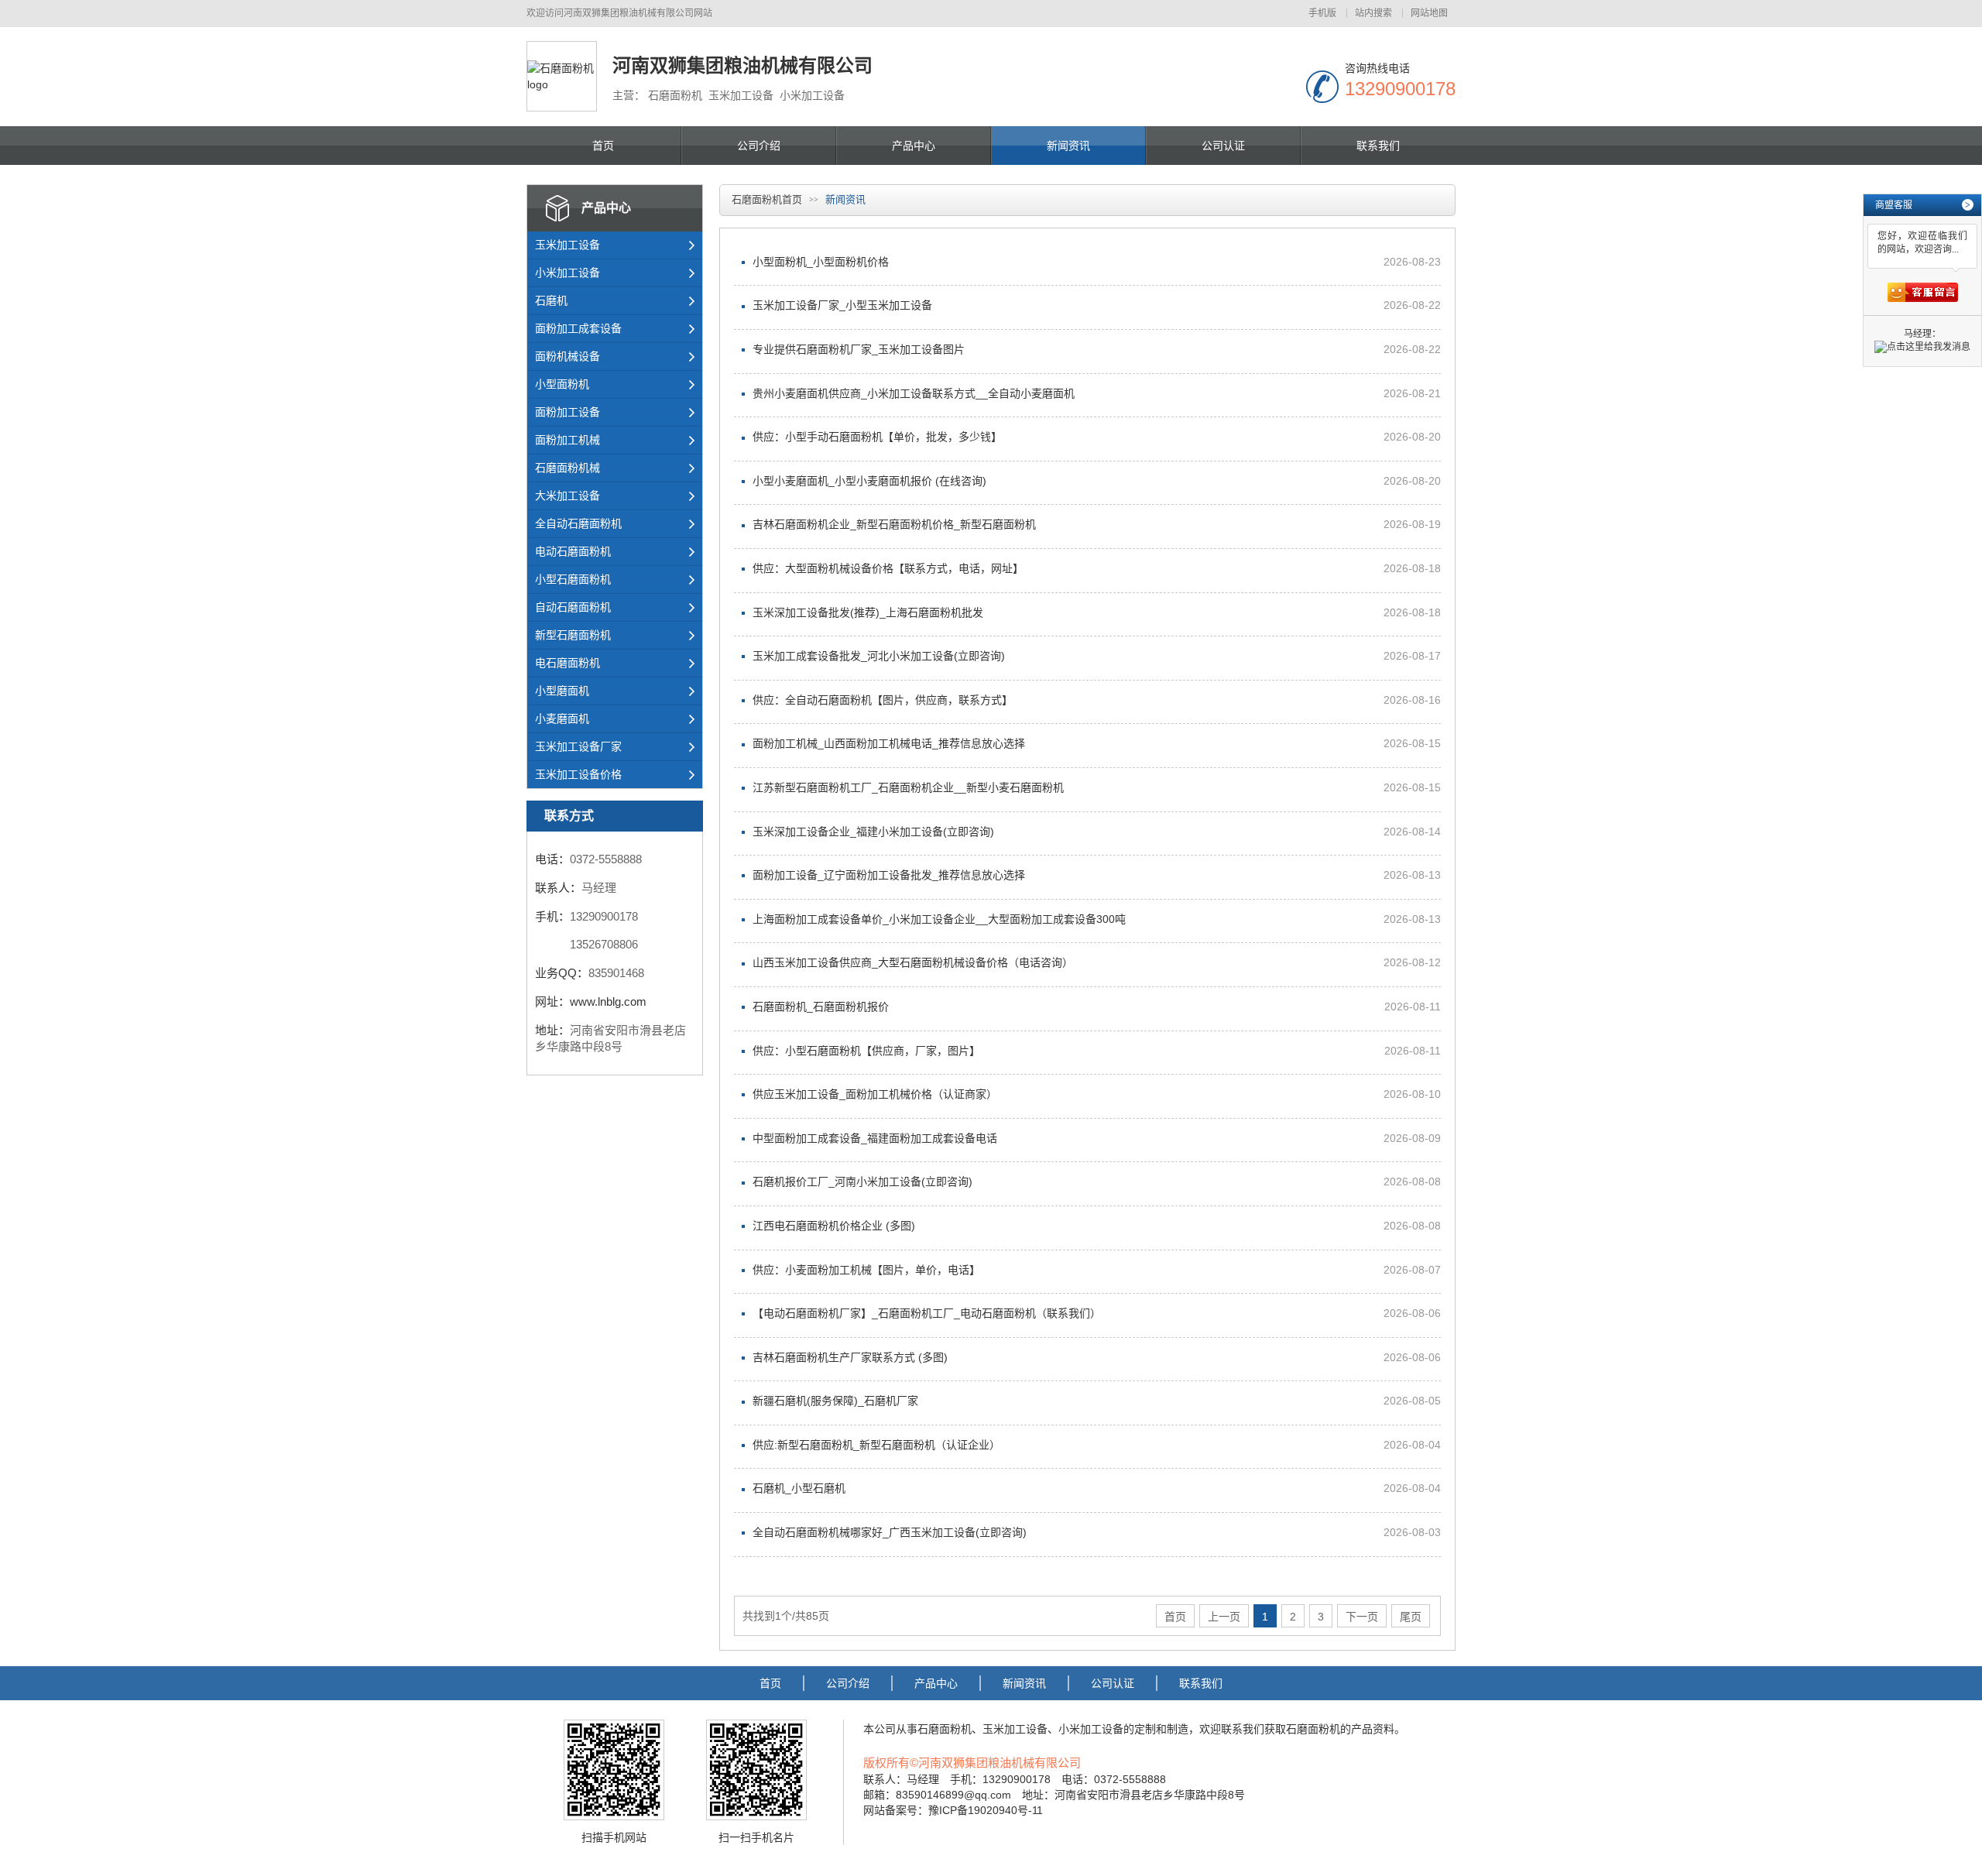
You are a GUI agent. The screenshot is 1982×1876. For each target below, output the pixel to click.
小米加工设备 (568, 273)
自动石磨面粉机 (573, 607)
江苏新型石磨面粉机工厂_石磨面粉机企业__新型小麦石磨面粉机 (908, 787)
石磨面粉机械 (568, 468)
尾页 (1411, 1617)
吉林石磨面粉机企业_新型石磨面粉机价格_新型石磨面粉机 (894, 524)
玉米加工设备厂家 (578, 746)
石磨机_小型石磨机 (799, 1488)
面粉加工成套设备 (578, 328)
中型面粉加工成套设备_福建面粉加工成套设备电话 (875, 1138)
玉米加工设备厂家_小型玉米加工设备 (842, 305)
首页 (603, 146)
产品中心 (914, 146)
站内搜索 (1373, 13)
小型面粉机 (562, 384)
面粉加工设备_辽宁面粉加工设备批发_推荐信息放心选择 (889, 875)
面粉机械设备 (568, 356)
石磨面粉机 (945, 1729)
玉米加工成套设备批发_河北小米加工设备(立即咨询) (879, 656)
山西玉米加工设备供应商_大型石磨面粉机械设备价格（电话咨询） (913, 962)
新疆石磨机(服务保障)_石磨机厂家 (835, 1401)
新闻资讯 (1068, 146)
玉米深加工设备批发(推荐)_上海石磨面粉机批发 (868, 612)
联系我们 (1378, 146)
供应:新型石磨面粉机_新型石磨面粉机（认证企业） (876, 1445)
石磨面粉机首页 (767, 199)
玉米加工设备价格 (578, 774)
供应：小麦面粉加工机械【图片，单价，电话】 (866, 1270)
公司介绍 (759, 146)
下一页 (1362, 1617)
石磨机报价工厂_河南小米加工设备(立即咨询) (862, 1182)
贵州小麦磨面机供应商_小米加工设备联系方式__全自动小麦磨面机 (914, 393)
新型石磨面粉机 (573, 635)
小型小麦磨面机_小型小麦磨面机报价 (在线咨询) (869, 481)
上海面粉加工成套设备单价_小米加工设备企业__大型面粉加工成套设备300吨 (939, 919)
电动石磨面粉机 (573, 551)
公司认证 (1223, 146)
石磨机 (551, 300)
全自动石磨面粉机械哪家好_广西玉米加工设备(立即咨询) (890, 1532)
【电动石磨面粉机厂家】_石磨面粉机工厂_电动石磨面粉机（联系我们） (927, 1313)
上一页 (1224, 1617)
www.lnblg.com (608, 1001)
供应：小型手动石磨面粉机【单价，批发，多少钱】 (877, 437)
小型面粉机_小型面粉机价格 (821, 262)
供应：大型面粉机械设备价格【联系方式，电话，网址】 (888, 568)
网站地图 (1429, 13)
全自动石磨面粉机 (578, 523)
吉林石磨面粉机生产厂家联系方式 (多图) (850, 1357)
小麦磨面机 (562, 719)
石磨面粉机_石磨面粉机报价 (821, 1007)
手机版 (1322, 13)
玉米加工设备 (568, 245)
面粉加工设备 (568, 412)
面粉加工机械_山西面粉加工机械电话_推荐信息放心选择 (889, 743)
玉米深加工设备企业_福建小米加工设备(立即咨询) (873, 832)
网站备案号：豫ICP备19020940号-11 (953, 1810)
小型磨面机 (562, 691)
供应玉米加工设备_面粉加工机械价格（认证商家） (875, 1094)
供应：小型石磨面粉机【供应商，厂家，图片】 (866, 1051)
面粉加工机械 (568, 440)
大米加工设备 (568, 496)
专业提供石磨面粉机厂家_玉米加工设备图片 (859, 349)
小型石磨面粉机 (573, 579)
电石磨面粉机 (568, 663)
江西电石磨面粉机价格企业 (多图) (834, 1226)
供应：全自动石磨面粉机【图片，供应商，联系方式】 (883, 700)
